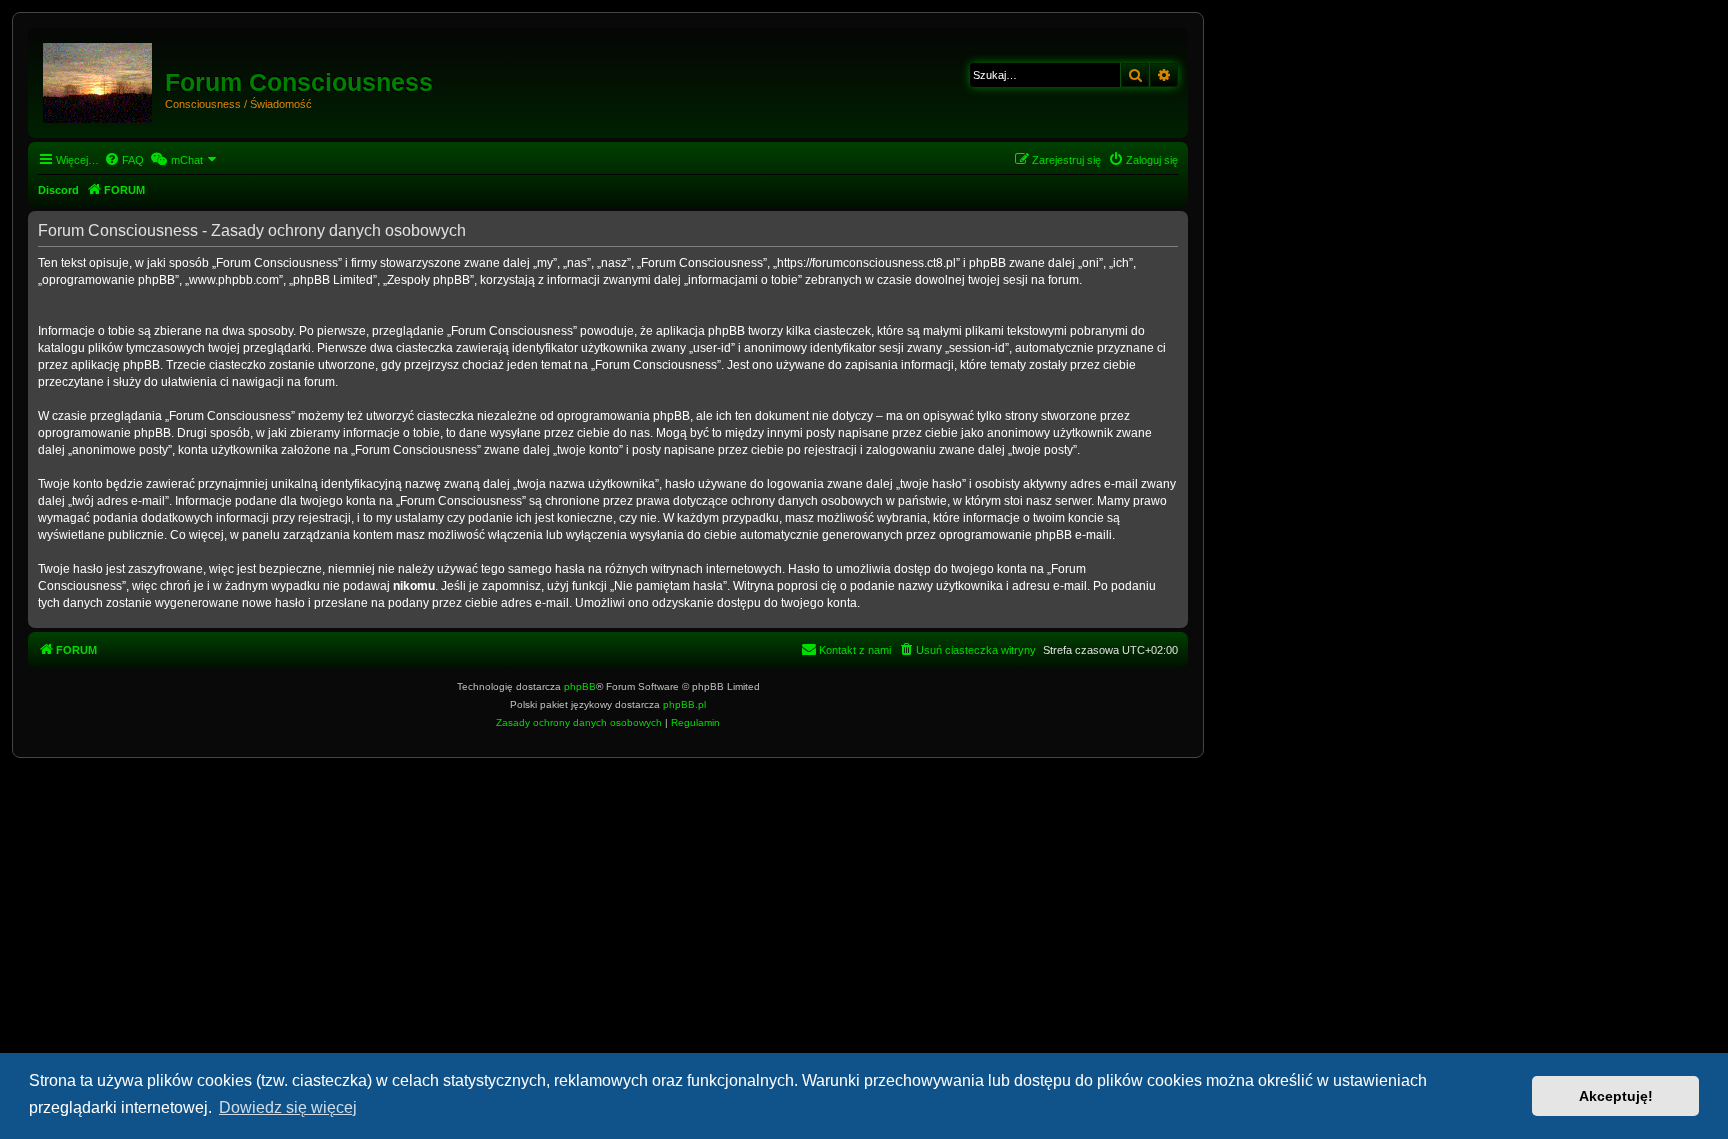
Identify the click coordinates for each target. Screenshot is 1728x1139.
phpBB (580, 686)
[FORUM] (99, 79)
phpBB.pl (684, 704)
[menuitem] (124, 160)
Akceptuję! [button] (1616, 1096)
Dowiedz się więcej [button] (288, 1107)
